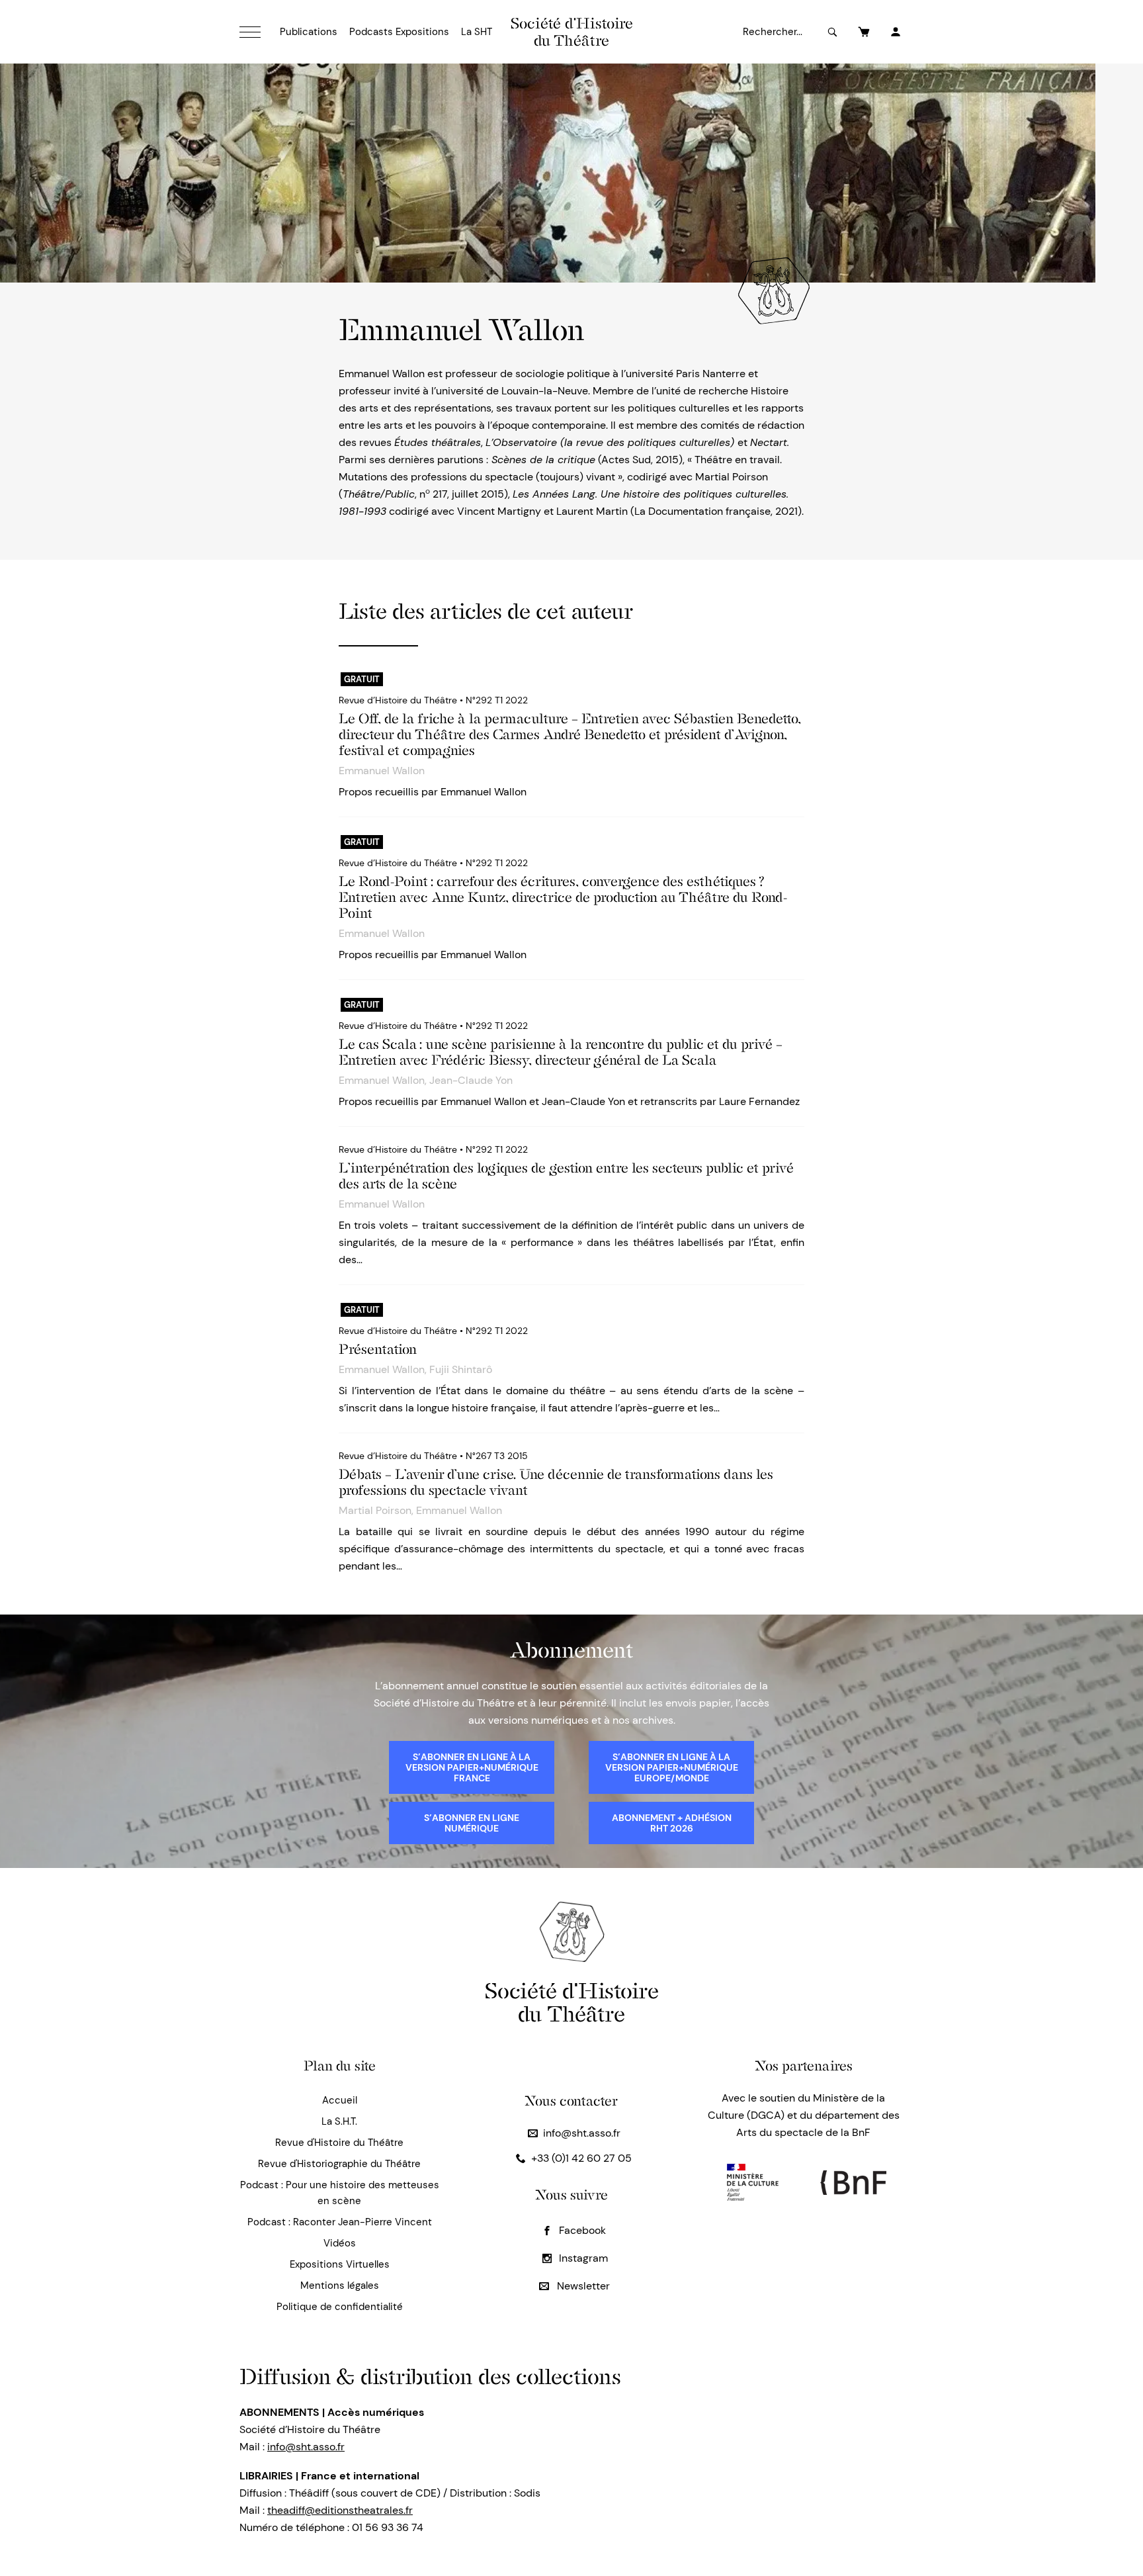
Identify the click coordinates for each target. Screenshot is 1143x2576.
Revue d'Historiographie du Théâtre (339, 2164)
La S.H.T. (339, 2121)
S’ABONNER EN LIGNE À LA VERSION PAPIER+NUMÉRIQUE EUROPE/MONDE (672, 1767)
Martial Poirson (375, 1510)
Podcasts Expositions (399, 32)
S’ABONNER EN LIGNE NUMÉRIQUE (472, 1823)
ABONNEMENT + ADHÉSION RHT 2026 (672, 1823)
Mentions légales (340, 2286)
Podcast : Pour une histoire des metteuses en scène (340, 2193)
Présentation (378, 1349)
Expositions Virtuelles (340, 2264)
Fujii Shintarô (461, 1369)
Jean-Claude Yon (471, 1080)
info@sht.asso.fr (582, 2133)
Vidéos (340, 2243)
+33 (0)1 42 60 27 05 (581, 2158)
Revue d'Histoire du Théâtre (339, 2143)
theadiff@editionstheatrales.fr (340, 2510)
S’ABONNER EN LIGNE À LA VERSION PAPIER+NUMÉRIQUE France (472, 1767)
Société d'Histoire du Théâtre (572, 32)
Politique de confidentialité (340, 2307)
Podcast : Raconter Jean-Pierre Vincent (340, 2222)
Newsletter (582, 2286)
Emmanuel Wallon (382, 771)
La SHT (477, 32)
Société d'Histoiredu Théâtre (572, 2002)
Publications (309, 32)
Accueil (340, 2100)
